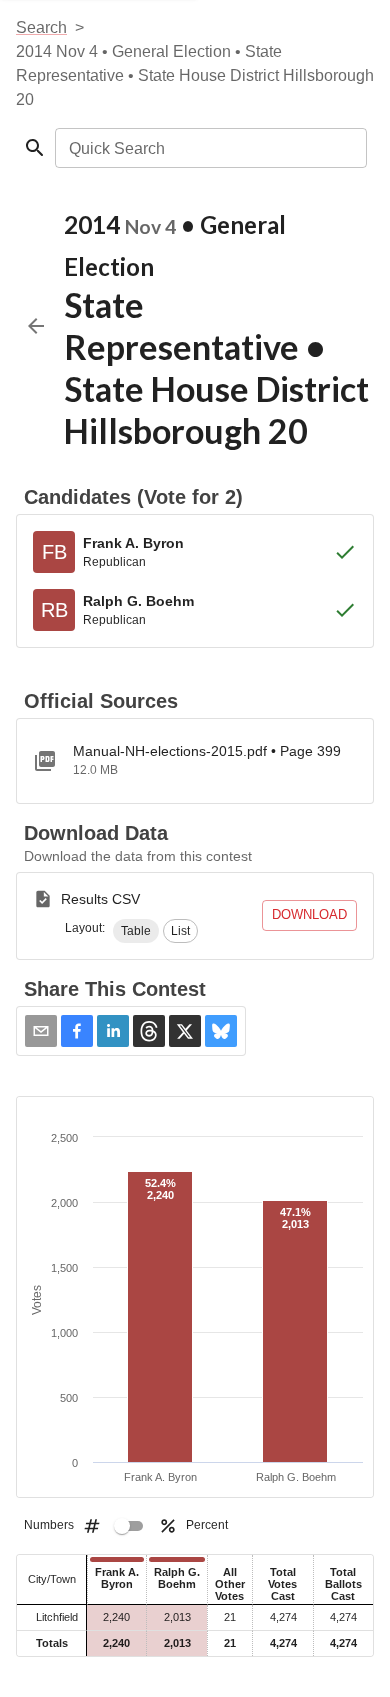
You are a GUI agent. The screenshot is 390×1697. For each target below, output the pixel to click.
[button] (136, 931)
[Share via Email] (41, 1031)
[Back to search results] (36, 326)
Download (309, 914)
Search (41, 27)
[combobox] (209, 148)
